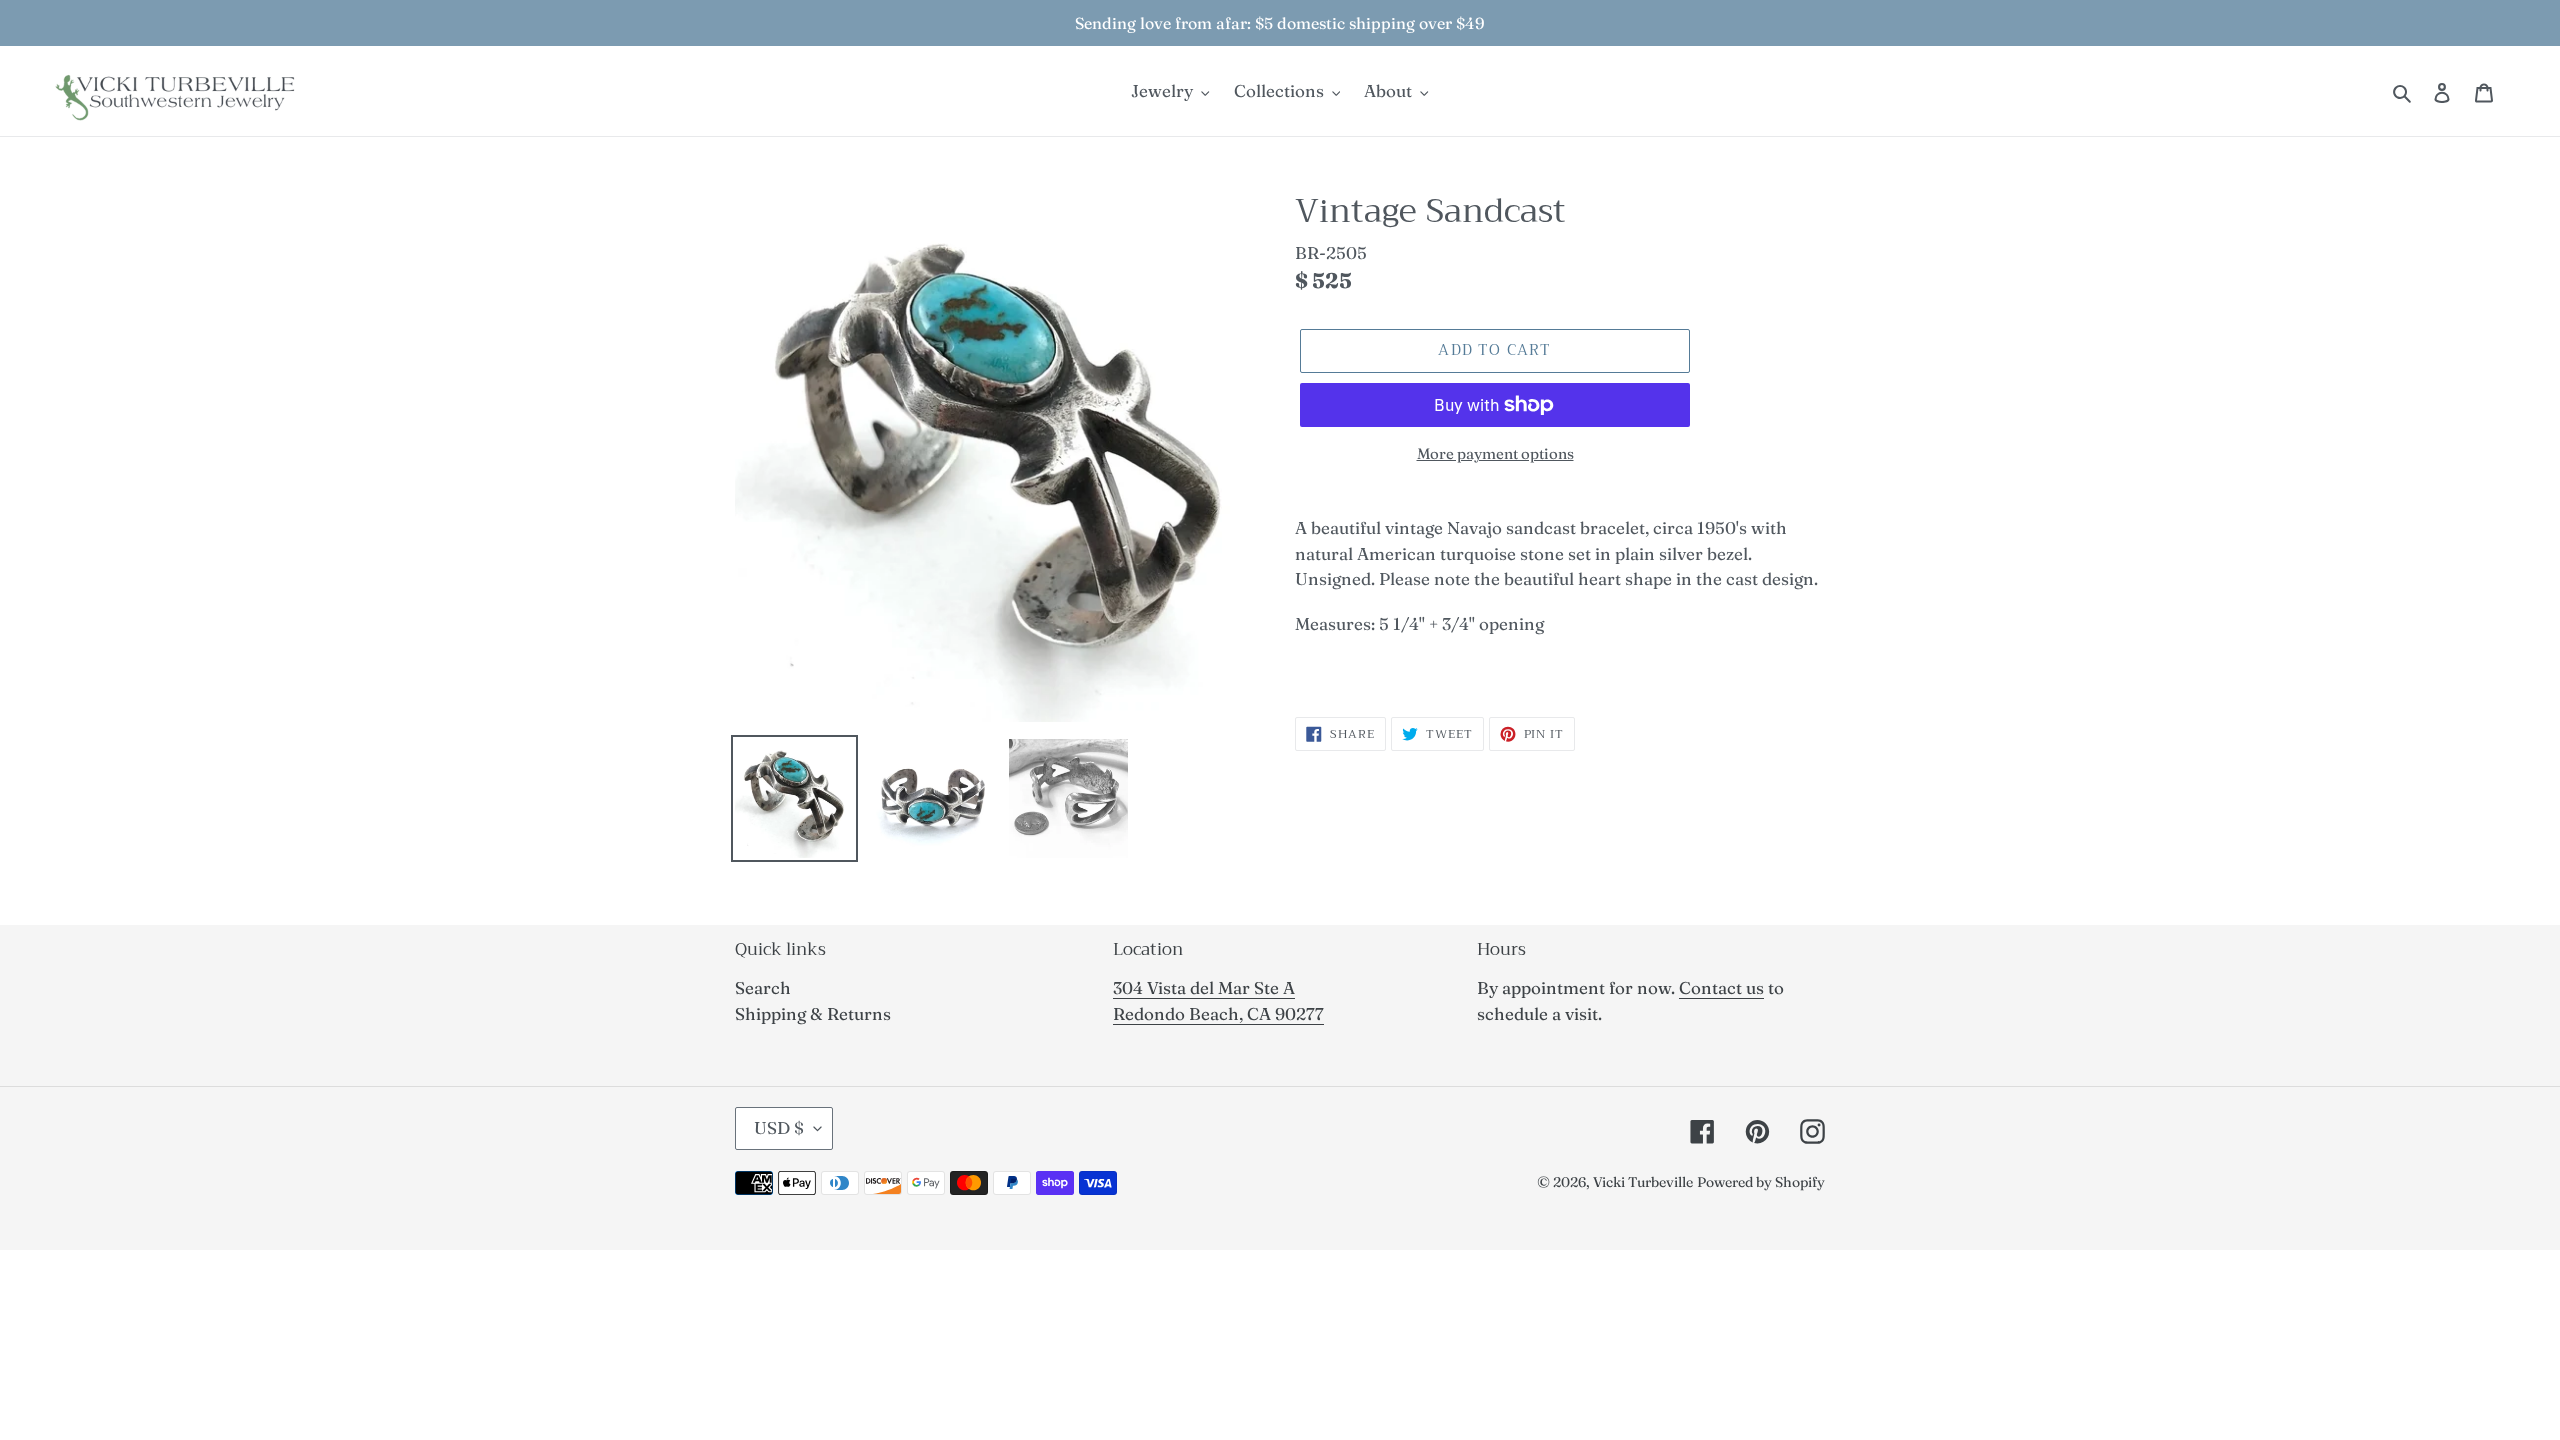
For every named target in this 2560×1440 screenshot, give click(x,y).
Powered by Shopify (1761, 1182)
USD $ (779, 1127)
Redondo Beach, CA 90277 (1218, 1013)
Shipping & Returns (813, 1013)
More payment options (1495, 453)
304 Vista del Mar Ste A (1204, 987)
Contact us (1721, 987)
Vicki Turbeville (1643, 1182)
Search (763, 987)
